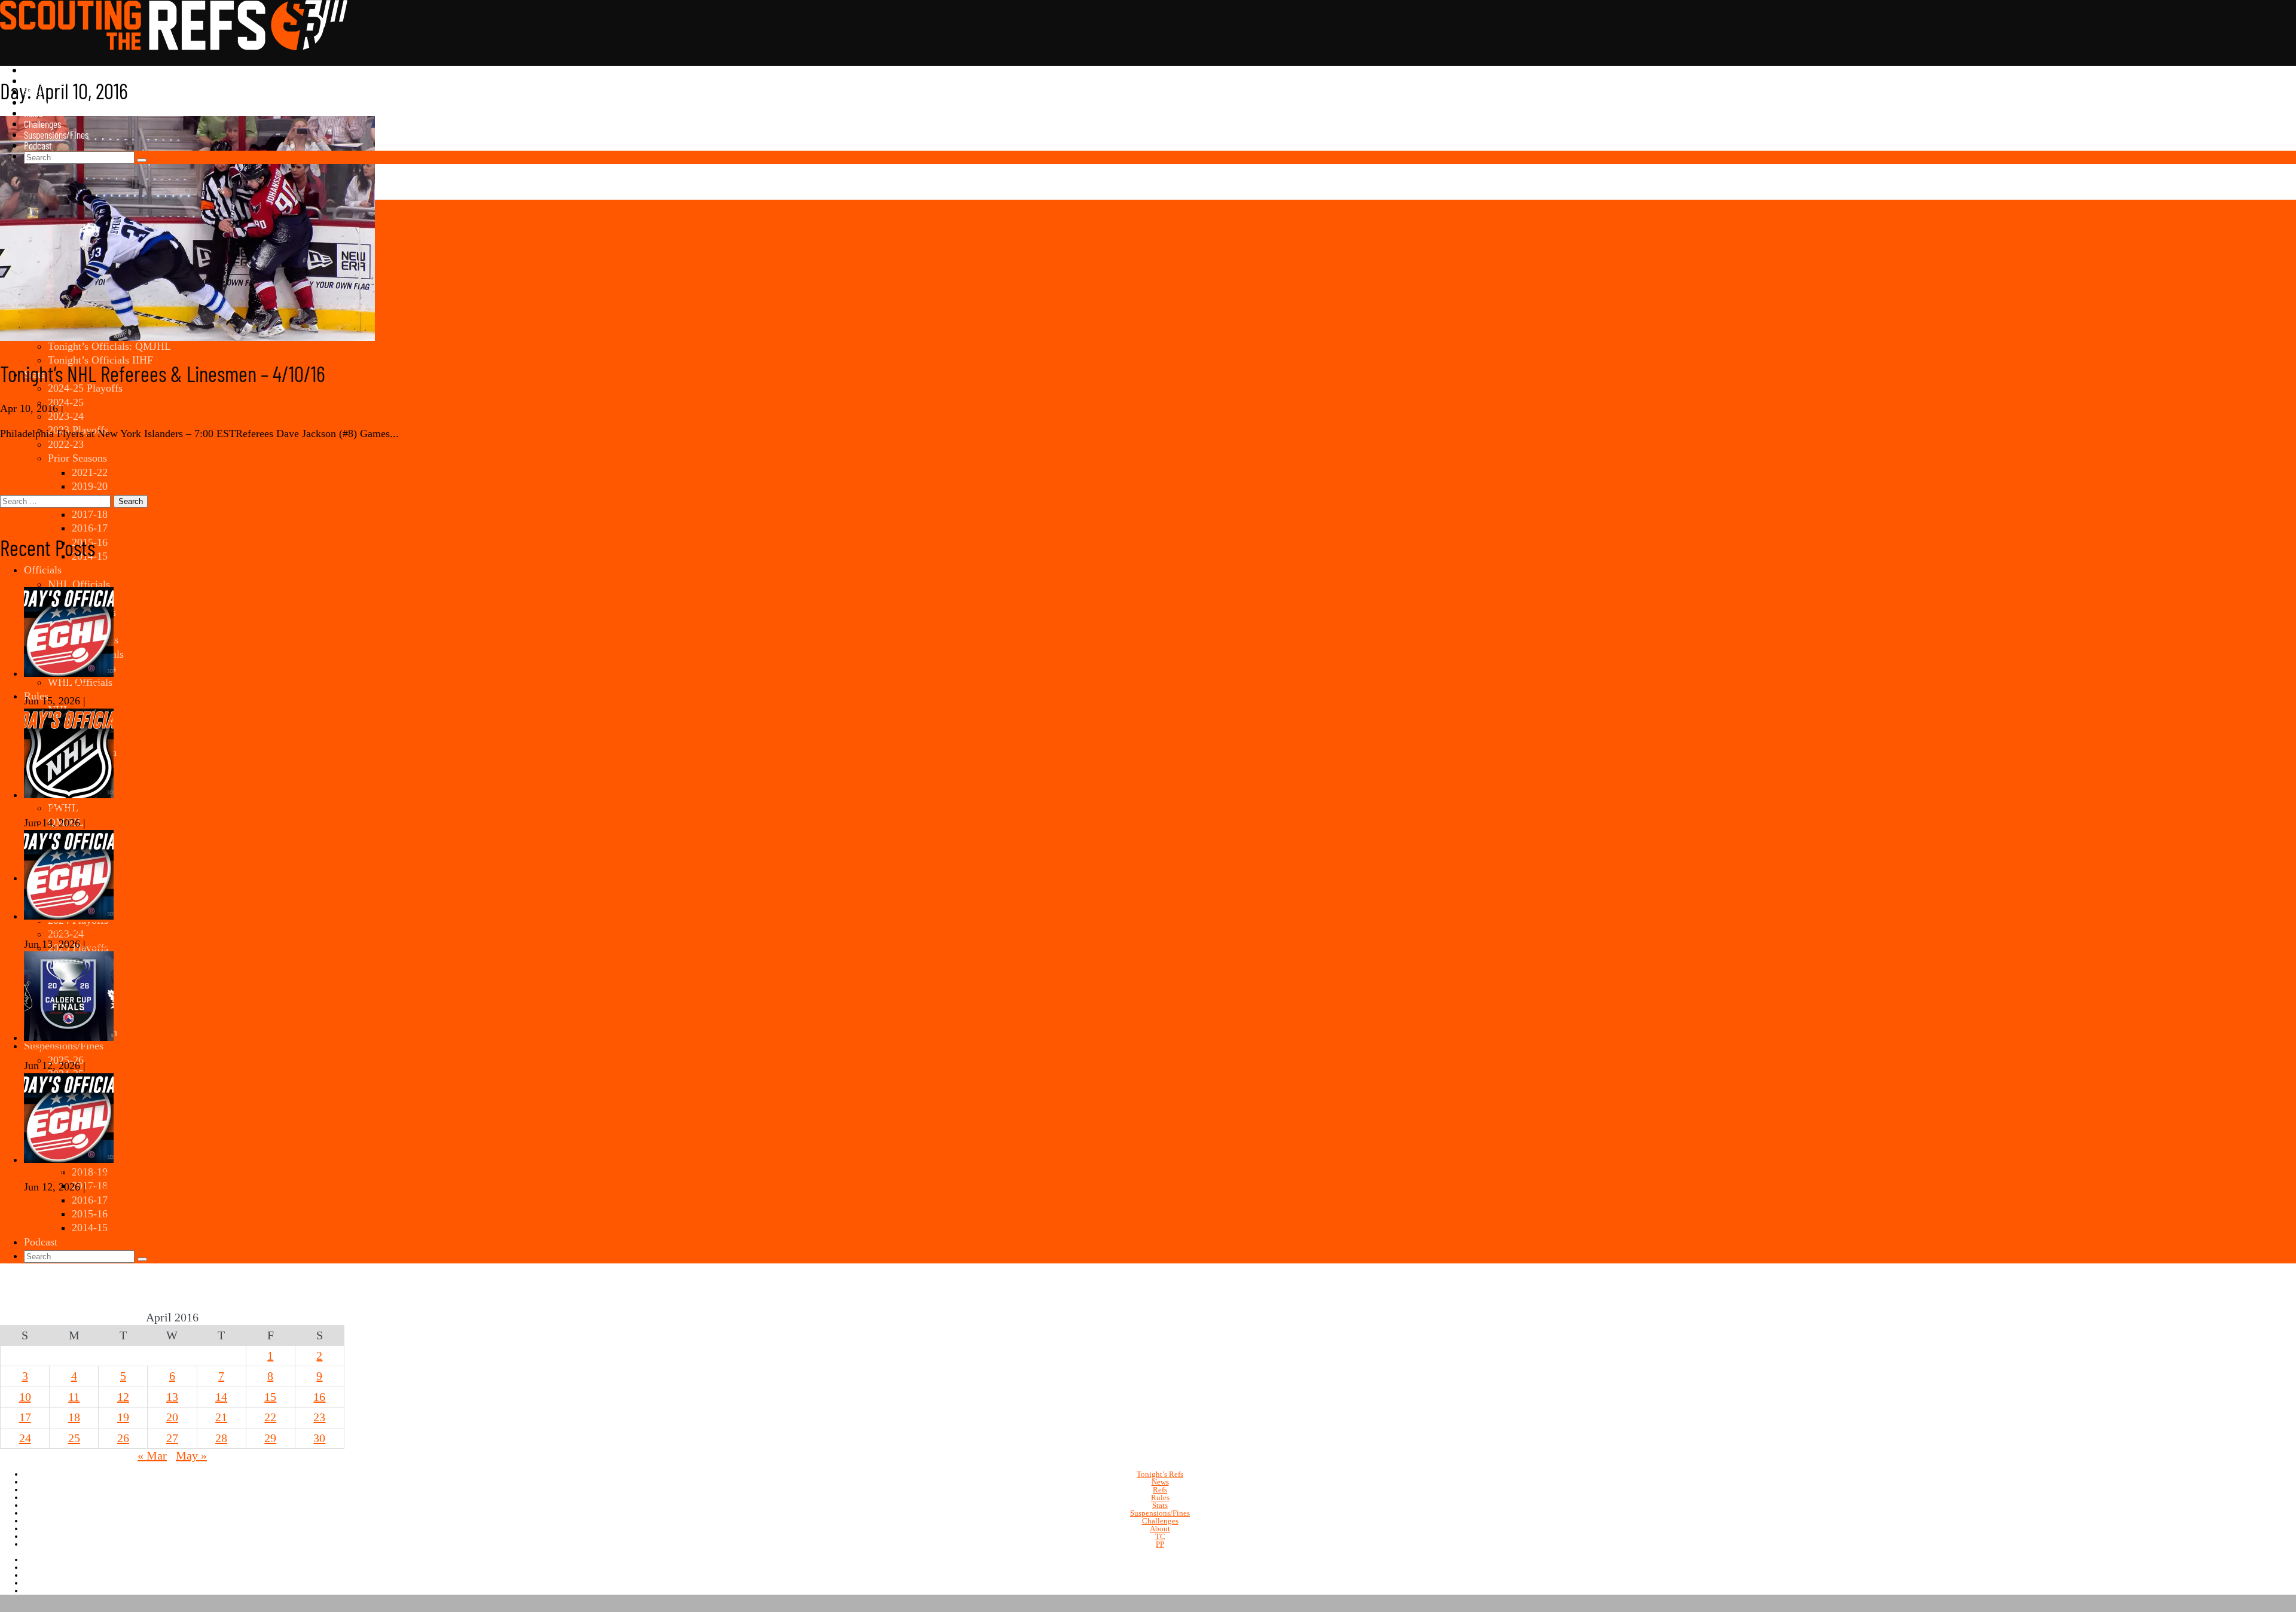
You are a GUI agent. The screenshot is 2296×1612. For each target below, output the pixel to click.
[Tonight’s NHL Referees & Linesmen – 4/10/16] (187, 337)
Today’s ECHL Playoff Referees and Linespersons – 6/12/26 (155, 1173)
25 (74, 1438)
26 (123, 1438)
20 (172, 1417)
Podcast (38, 145)
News (33, 70)
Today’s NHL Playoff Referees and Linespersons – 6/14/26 (152, 808)
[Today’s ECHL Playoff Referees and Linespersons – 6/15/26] (69, 673)
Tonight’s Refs (48, 81)
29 (270, 1438)
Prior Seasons (77, 458)
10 (25, 1397)
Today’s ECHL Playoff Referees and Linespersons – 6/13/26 (155, 930)
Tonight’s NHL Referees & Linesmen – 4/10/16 (163, 373)
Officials (38, 102)
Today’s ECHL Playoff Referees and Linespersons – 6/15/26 (155, 687)
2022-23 (66, 444)
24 (25, 1438)
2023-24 (66, 416)
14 (221, 1397)
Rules (33, 113)
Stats (33, 91)
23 (319, 1417)
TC (1160, 1536)
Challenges (42, 124)
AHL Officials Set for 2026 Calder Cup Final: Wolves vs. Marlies (167, 1052)
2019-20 (90, 486)
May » (191, 1455)
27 (172, 1438)
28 (221, 1438)
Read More (24, 458)
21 (221, 1417)
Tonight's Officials (106, 408)
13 (172, 1397)
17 (25, 1417)
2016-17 (90, 528)
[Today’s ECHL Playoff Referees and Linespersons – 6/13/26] (69, 916)
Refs (1160, 1490)
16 (319, 1397)
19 (123, 1417)
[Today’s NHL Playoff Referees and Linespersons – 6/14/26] (69, 795)
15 (270, 1397)
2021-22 (90, 472)
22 (270, 1417)
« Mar (152, 1455)
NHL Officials (79, 584)
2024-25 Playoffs (85, 388)
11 (74, 1397)
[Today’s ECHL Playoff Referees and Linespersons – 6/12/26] (69, 1159)
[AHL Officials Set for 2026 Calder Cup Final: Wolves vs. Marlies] (69, 1037)
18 (74, 1417)
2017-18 (90, 514)
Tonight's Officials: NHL (143, 823)
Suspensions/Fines (56, 135)
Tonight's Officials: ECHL (146, 701)
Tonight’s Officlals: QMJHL (109, 346)
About (1160, 1529)
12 (123, 1397)
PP (1160, 1544)
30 (319, 1438)
